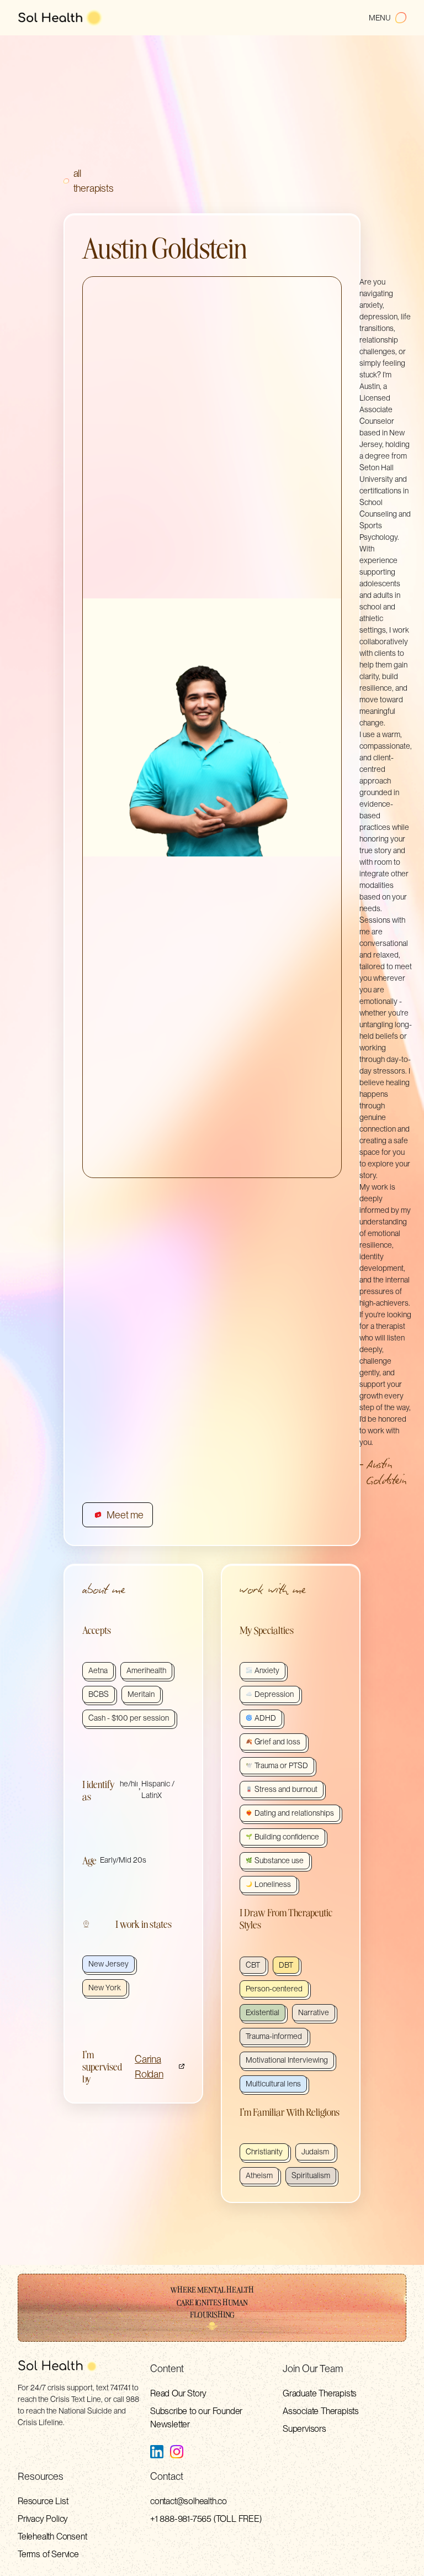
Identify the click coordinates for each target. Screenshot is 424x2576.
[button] (388, 18)
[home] (60, 18)
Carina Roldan (149, 2067)
